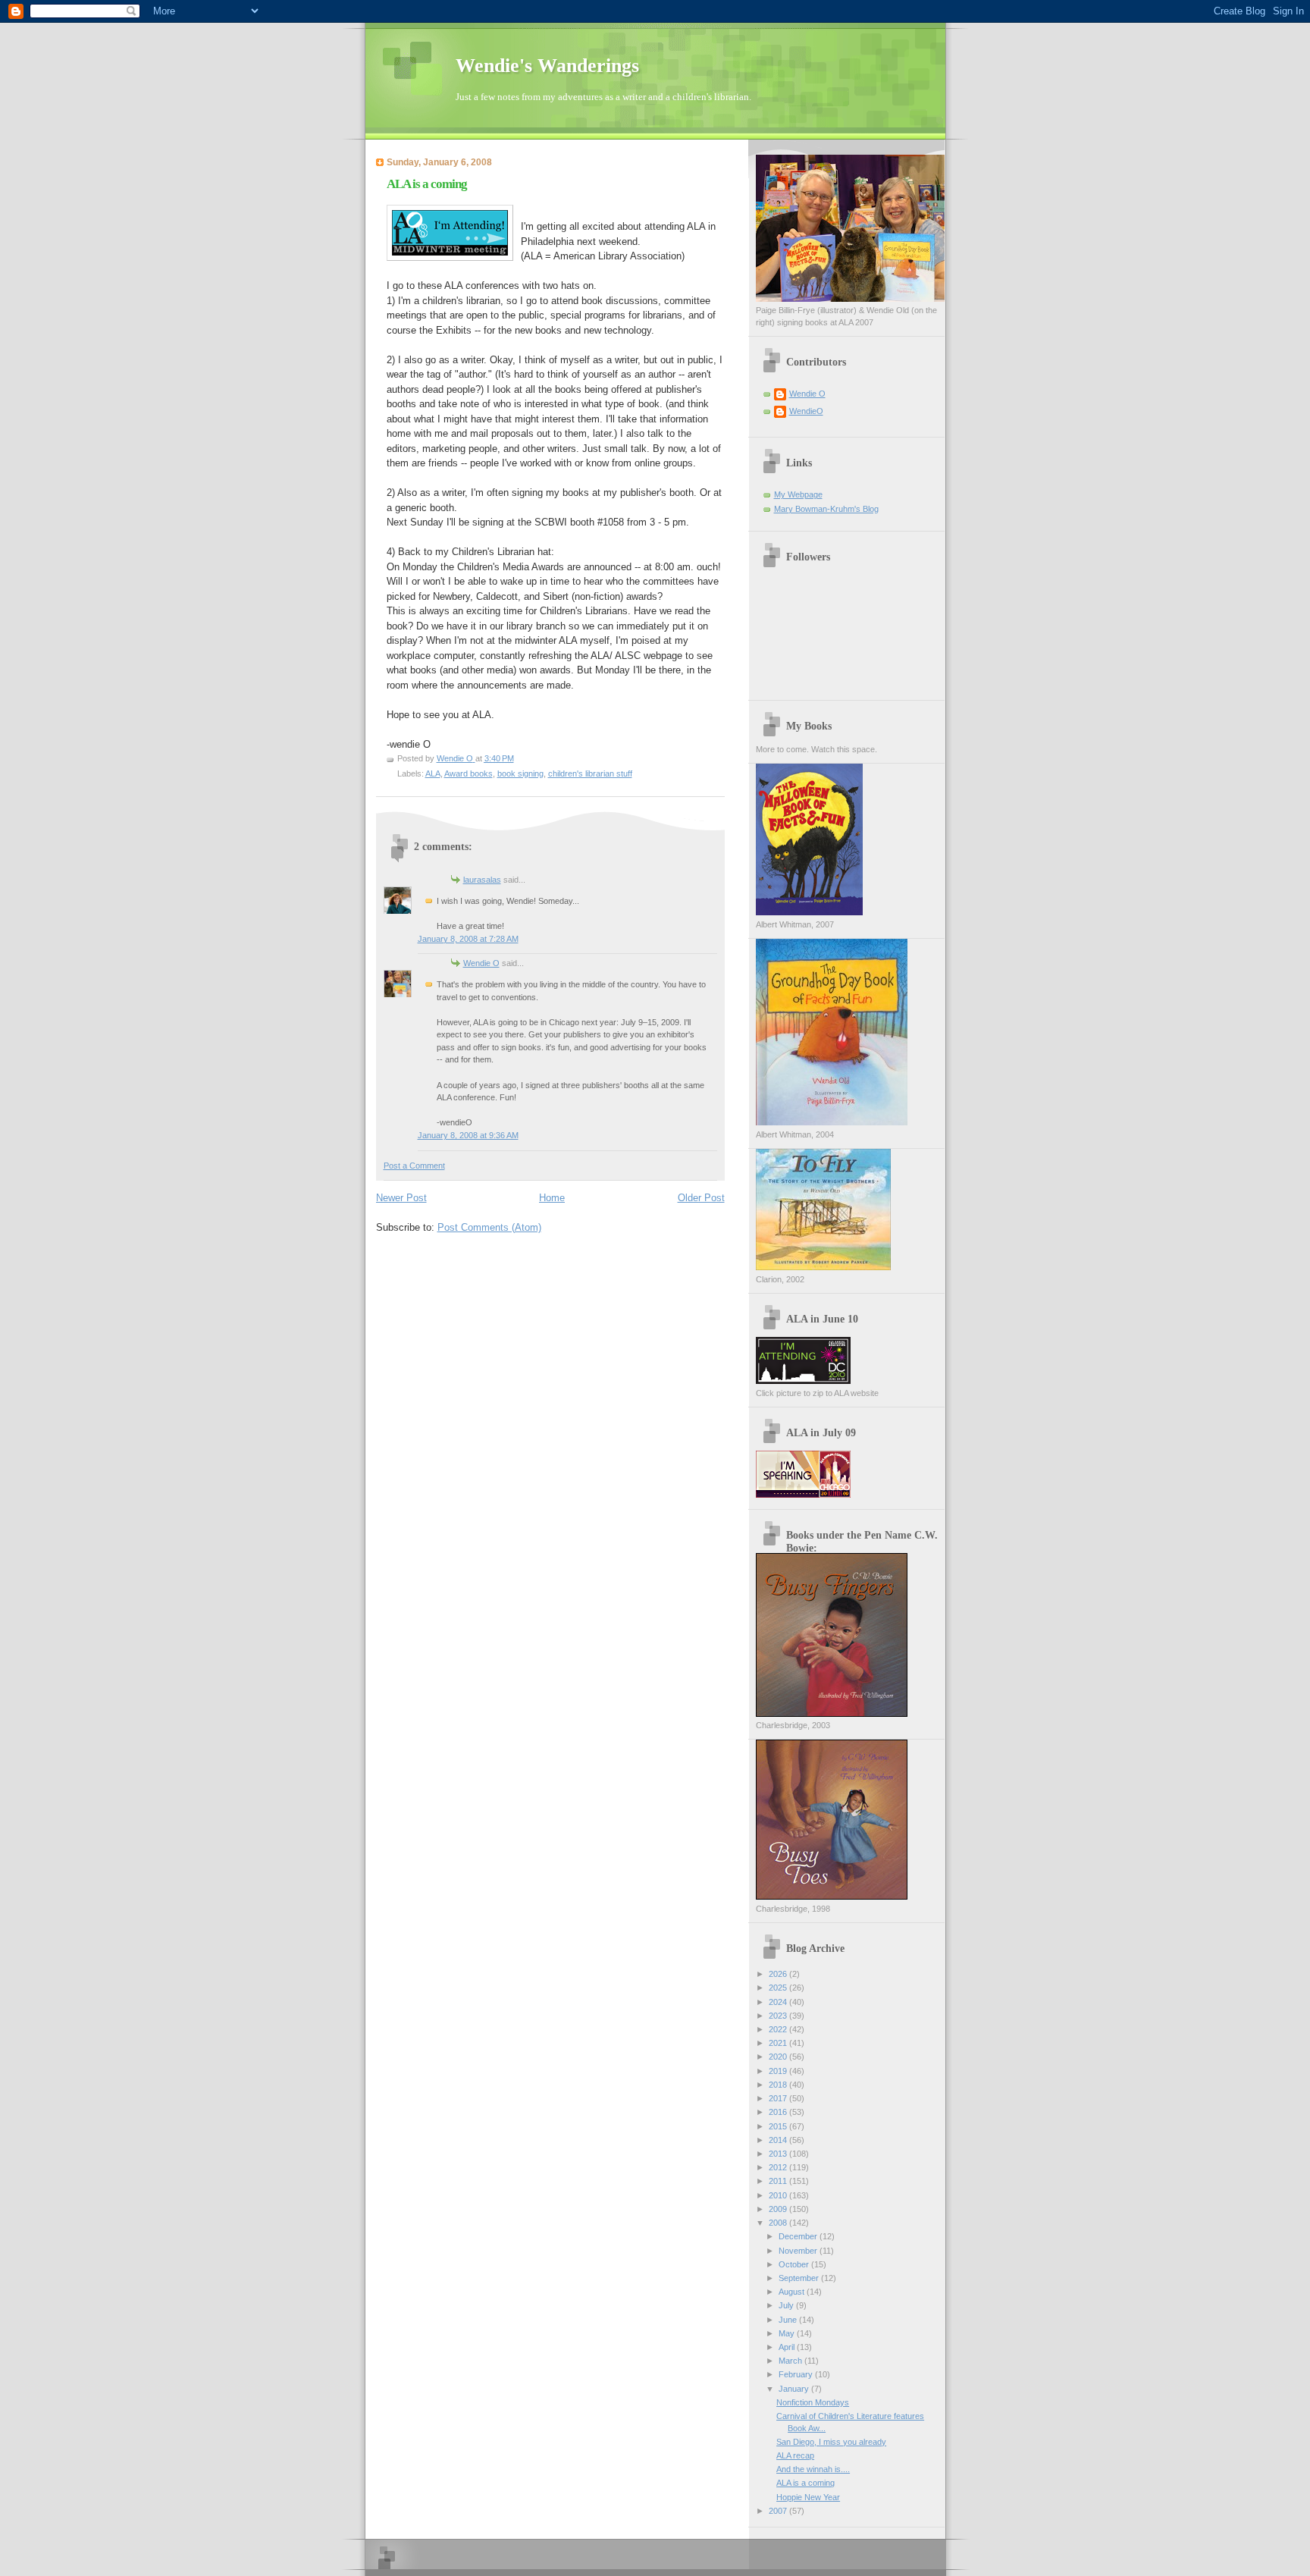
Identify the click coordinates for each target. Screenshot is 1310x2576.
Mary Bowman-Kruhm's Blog (826, 509)
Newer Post (401, 1198)
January (795, 2389)
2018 (779, 2085)
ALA (433, 773)
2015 (779, 2126)
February (797, 2374)
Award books (469, 773)
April (788, 2347)
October (795, 2264)
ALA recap (795, 2455)
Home (552, 1198)
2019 (779, 2071)
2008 (779, 2223)
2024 (779, 2002)
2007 (779, 2511)
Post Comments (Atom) (489, 1227)
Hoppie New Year (808, 2497)
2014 (779, 2140)
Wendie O (481, 963)
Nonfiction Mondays (813, 2402)
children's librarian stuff (590, 773)
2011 (779, 2181)
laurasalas (482, 880)
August (793, 2292)
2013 (779, 2154)
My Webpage (798, 494)
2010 (779, 2195)
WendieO (806, 411)
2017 (779, 2098)
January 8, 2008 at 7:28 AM (468, 939)
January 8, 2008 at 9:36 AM (468, 1135)
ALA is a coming (805, 2483)
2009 (779, 2209)
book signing (520, 773)
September (800, 2278)
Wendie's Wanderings (547, 66)
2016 (779, 2112)
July (787, 2305)
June (789, 2320)
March (791, 2361)
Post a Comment (414, 1166)
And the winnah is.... (813, 2469)
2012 (779, 2167)
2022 (779, 2029)
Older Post (701, 1198)
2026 (779, 1974)
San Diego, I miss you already (831, 2442)
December (799, 2236)
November (799, 2251)
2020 (779, 2057)
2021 (779, 2043)
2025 (779, 1988)
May (788, 2333)
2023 (779, 2016)
